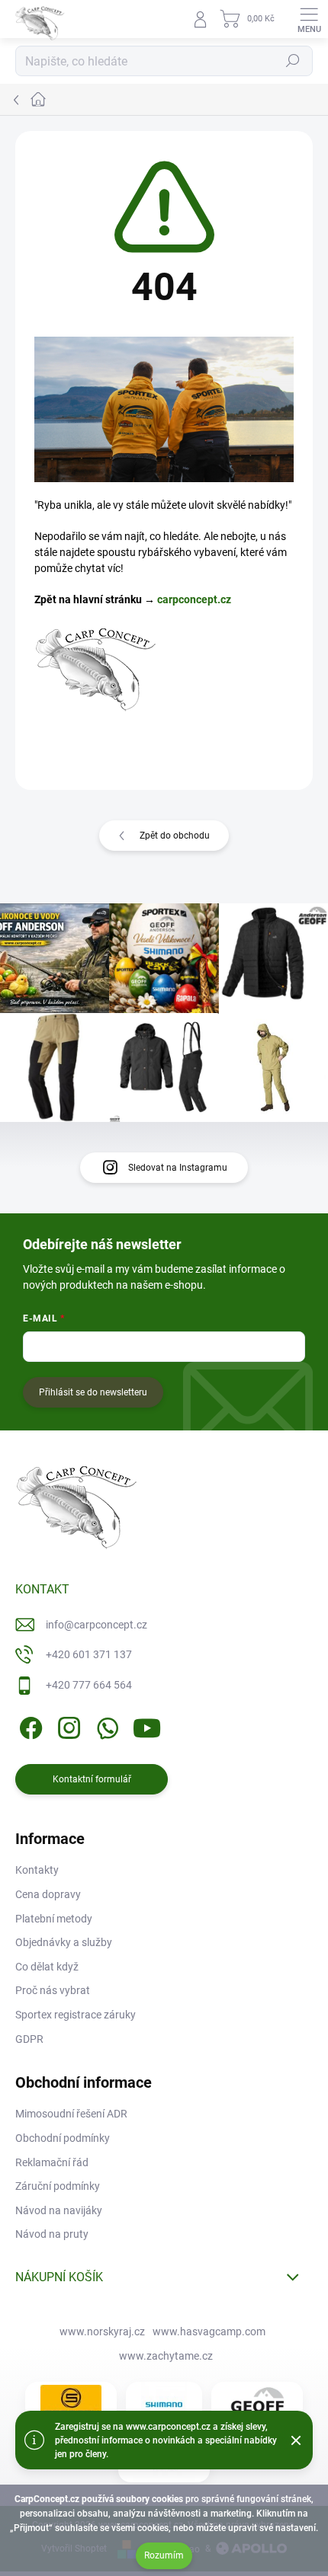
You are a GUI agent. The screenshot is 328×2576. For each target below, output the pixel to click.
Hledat (293, 61)
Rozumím (164, 2555)
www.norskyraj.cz (102, 2332)
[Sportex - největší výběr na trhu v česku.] (71, 2404)
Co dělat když (47, 1967)
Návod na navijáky (59, 2210)
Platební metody (54, 1919)
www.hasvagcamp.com (209, 2332)
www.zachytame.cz (166, 2356)
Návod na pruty (52, 2234)
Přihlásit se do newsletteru (93, 1392)
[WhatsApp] (105, 1725)
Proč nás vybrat (53, 1990)
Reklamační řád (52, 2162)
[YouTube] (147, 1725)
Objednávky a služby (64, 1942)
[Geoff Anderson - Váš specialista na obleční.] (257, 2404)
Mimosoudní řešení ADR (71, 2114)
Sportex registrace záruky (76, 2015)
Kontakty (37, 1870)
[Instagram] (67, 1725)
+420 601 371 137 (89, 1654)
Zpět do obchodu (175, 836)
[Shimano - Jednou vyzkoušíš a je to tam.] (164, 2405)
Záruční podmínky (58, 2186)
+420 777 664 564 (89, 1685)
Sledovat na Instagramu (178, 1168)
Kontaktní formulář (92, 1779)
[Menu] (309, 19)
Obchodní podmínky (63, 2138)
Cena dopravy (48, 1894)
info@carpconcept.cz (96, 1625)
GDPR (29, 2039)
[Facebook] (29, 1725)
